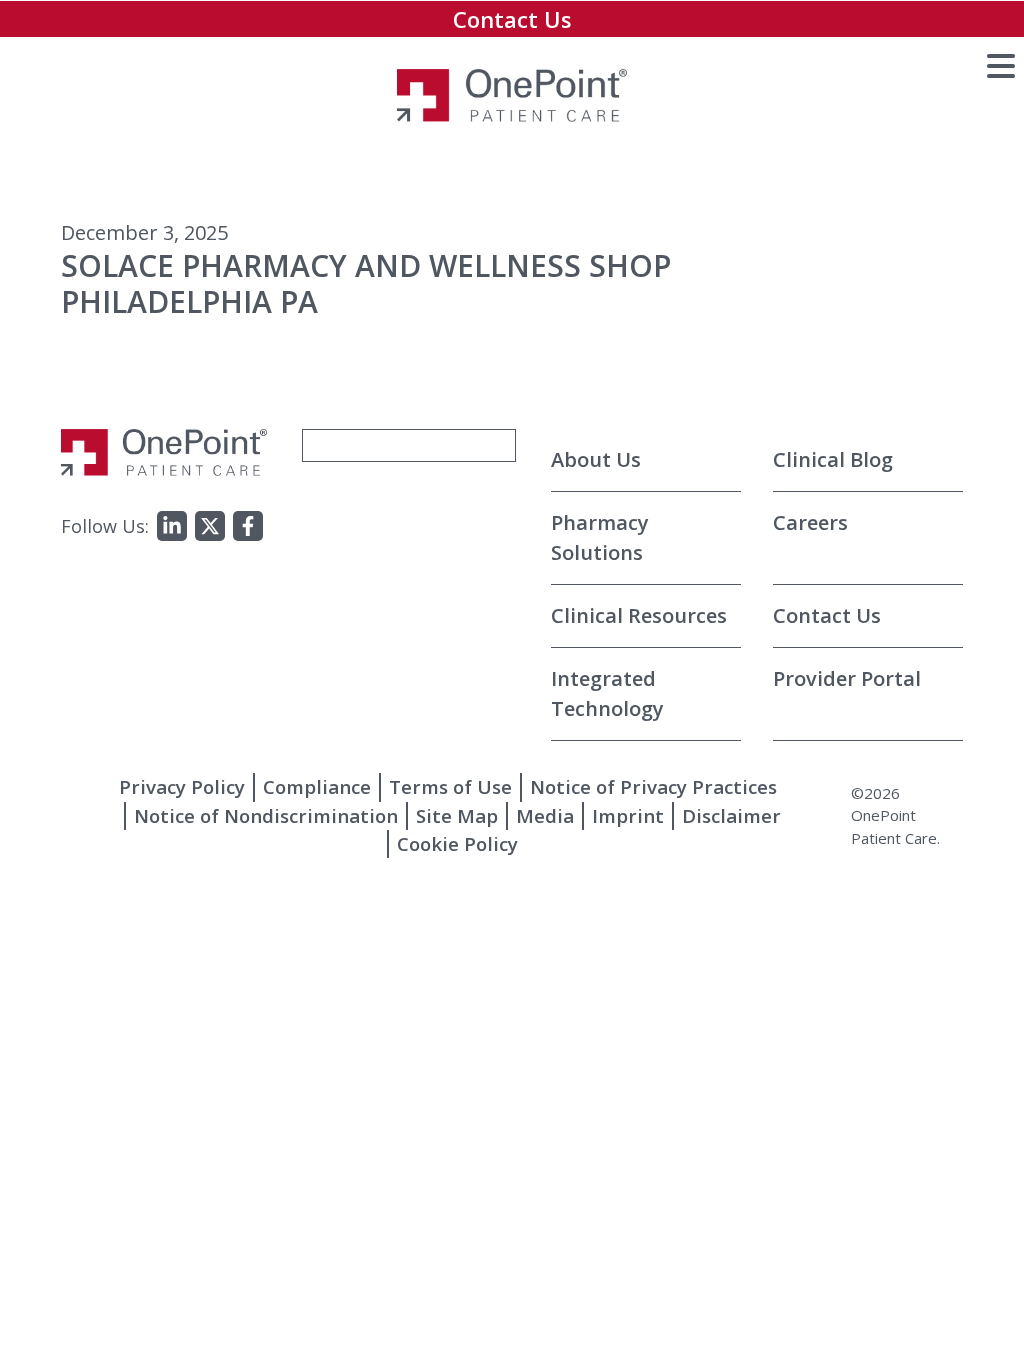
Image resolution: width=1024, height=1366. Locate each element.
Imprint (628, 815)
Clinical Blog (833, 459)
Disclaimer (731, 815)
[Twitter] (210, 526)
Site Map (457, 815)
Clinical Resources (639, 615)
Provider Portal (847, 678)
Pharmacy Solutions (600, 537)
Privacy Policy (182, 786)
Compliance (317, 786)
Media (545, 815)
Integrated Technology (607, 693)
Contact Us (512, 19)
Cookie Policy (457, 843)
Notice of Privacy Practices (653, 786)
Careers (810, 522)
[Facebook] (248, 526)
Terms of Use (450, 786)
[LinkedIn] (172, 526)
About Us (596, 459)
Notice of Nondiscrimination (266, 815)
